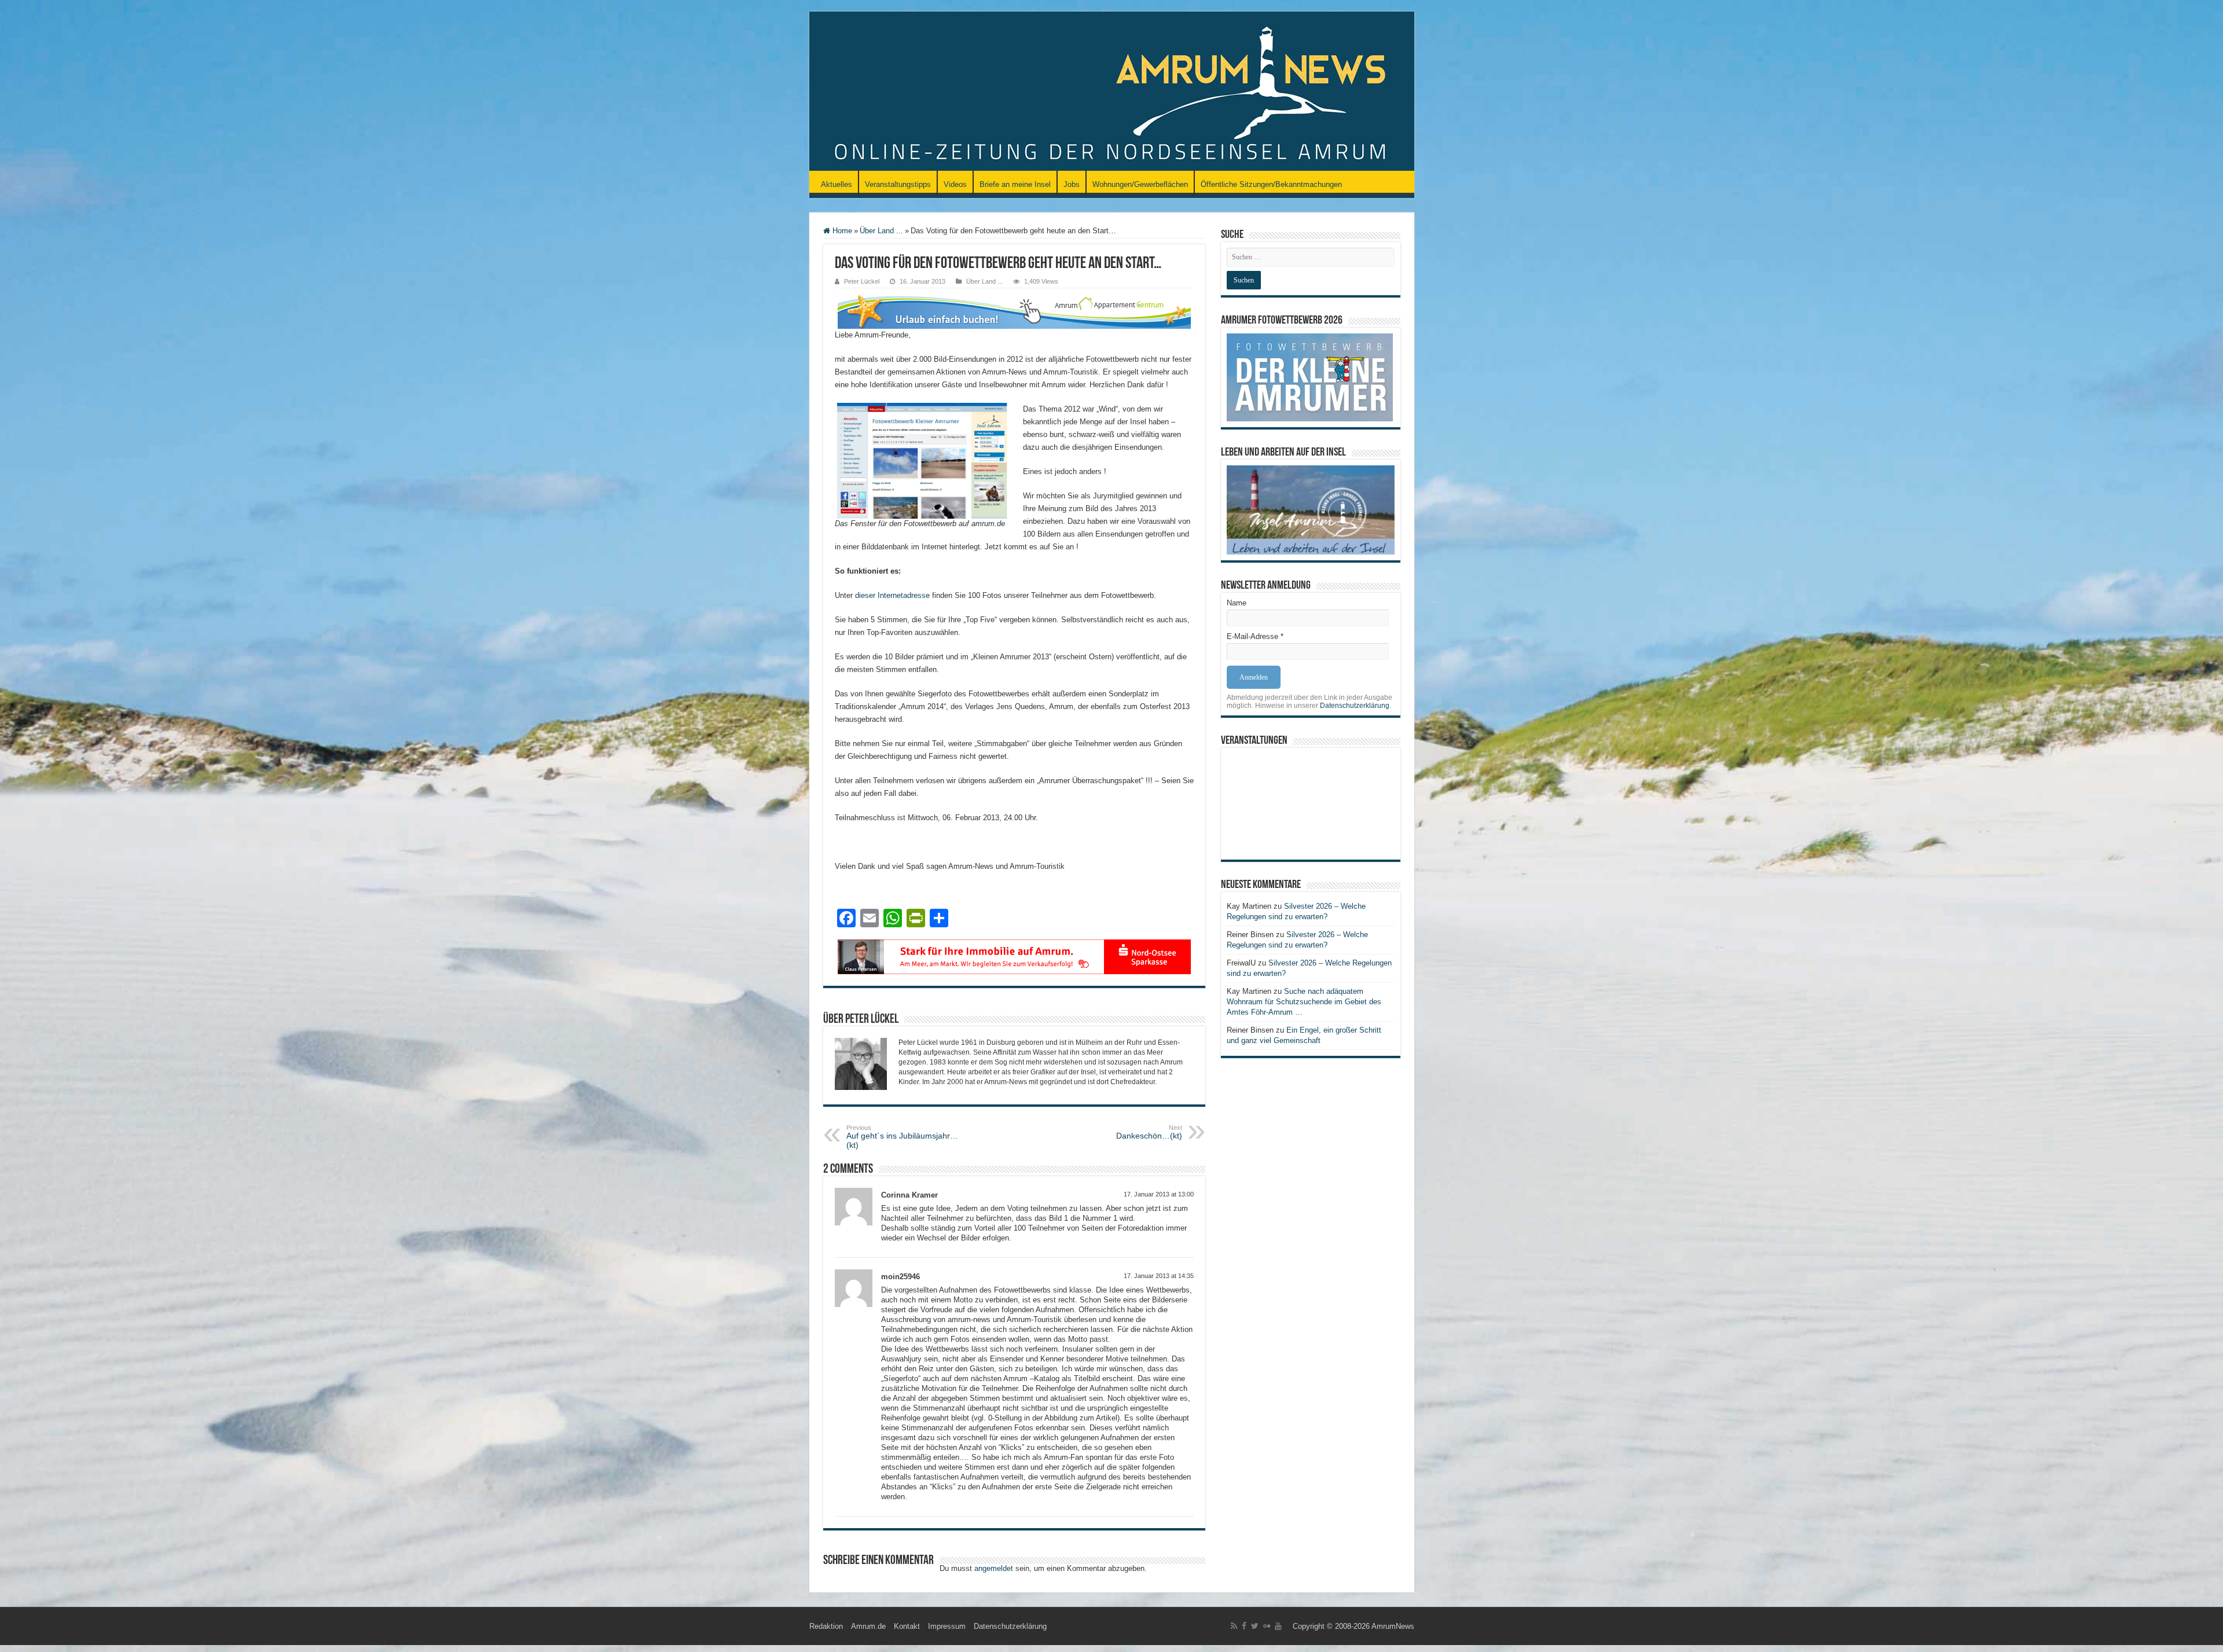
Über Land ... (881, 231)
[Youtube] (1278, 1626)
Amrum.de (868, 1626)
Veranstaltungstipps (898, 184)
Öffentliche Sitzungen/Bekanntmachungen (1271, 184)
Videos (955, 184)
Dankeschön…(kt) (1149, 1132)
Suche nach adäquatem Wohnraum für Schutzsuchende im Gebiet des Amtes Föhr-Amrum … (1304, 1002)
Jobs (1072, 184)
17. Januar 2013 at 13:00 (1159, 1194)
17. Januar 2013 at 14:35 (1159, 1276)
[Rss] (1234, 1626)
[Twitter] (1255, 1626)
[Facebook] (1244, 1626)
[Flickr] (1267, 1626)
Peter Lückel (862, 281)
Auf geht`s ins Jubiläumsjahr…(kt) (902, 1137)
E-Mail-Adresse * (1255, 636)
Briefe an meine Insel (1015, 184)
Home (841, 231)
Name (1237, 603)
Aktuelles (837, 184)
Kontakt (907, 1626)
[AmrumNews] (1112, 92)
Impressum (947, 1626)
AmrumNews (1393, 1626)
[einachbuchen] (1014, 311)
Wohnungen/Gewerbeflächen (1140, 184)
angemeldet (994, 1568)
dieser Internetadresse (892, 595)
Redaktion (826, 1626)
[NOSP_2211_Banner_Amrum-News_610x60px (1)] (1014, 956)
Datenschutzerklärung (1355, 706)
